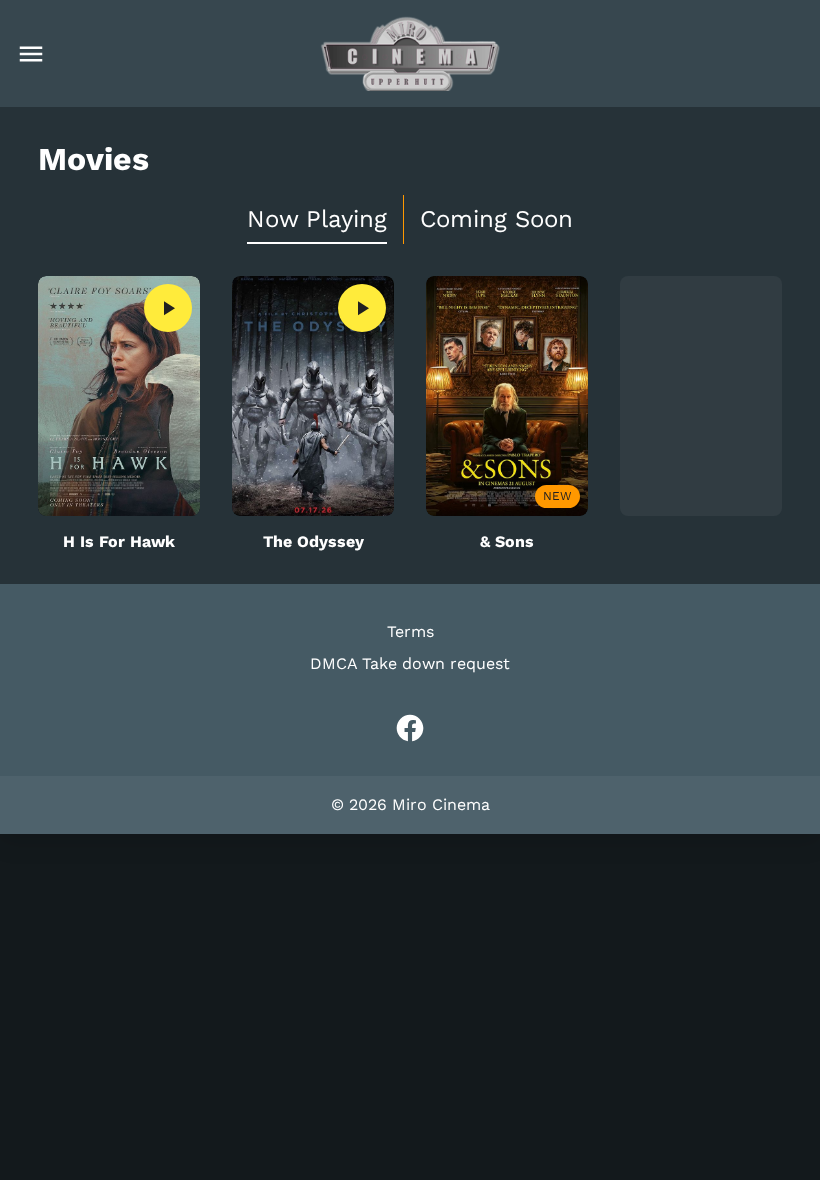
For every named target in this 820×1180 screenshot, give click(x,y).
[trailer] (168, 308)
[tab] (317, 219)
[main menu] (31, 54)
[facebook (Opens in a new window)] (410, 728)
